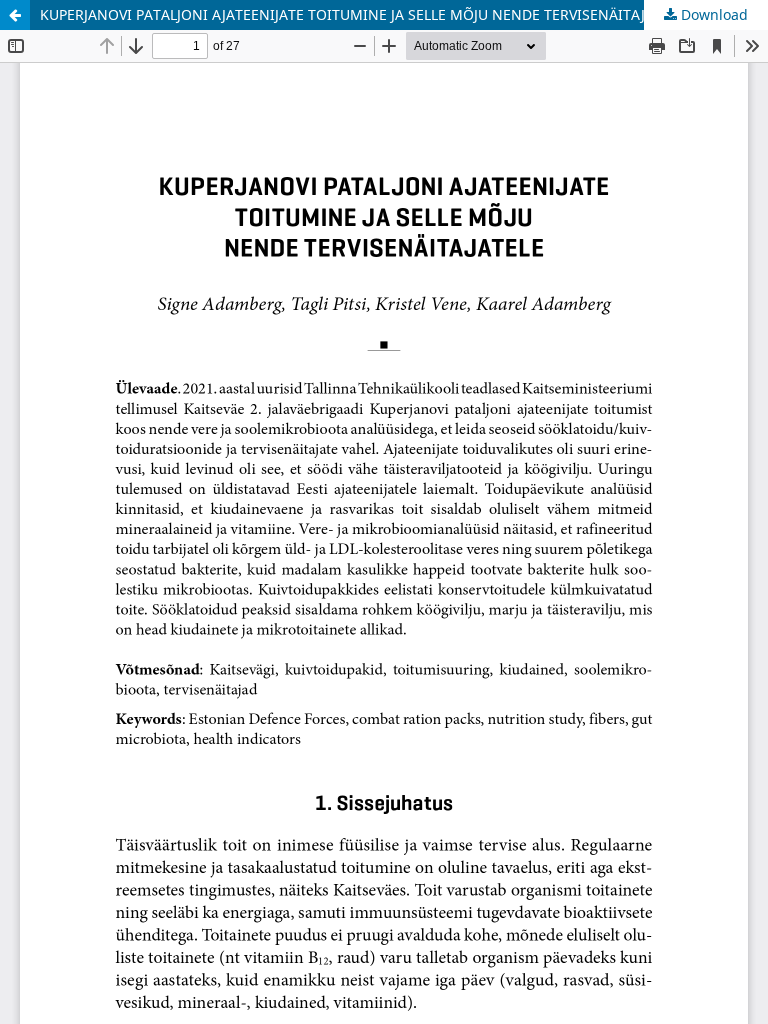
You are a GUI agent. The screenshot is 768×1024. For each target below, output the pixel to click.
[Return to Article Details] (15, 15)
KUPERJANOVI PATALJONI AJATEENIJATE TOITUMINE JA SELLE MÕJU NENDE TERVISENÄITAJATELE (362, 14)
